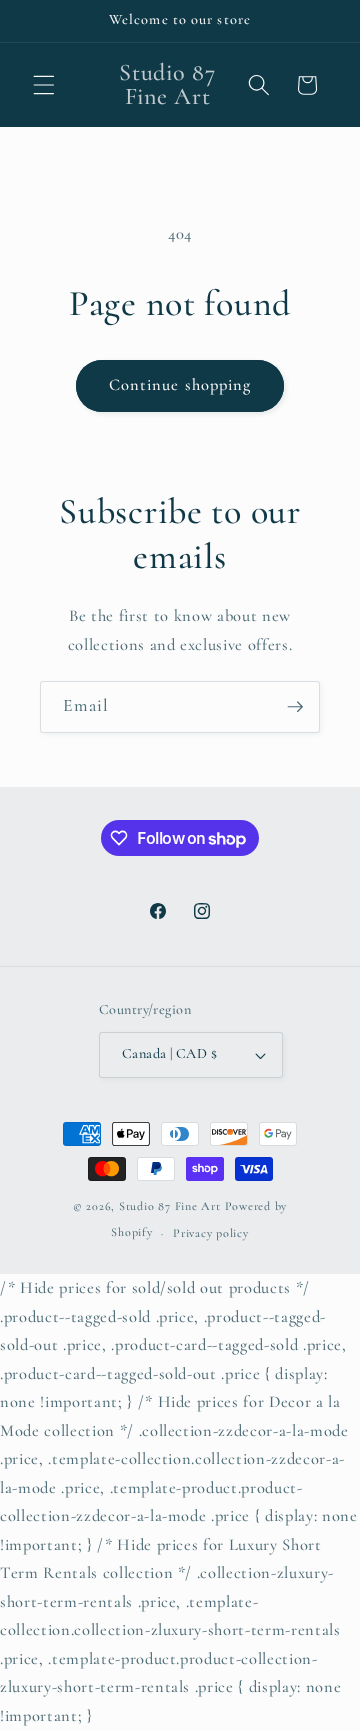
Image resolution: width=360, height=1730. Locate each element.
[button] (44, 85)
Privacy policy (211, 1233)
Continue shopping (180, 385)
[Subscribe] (295, 707)
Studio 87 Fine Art (170, 1206)
